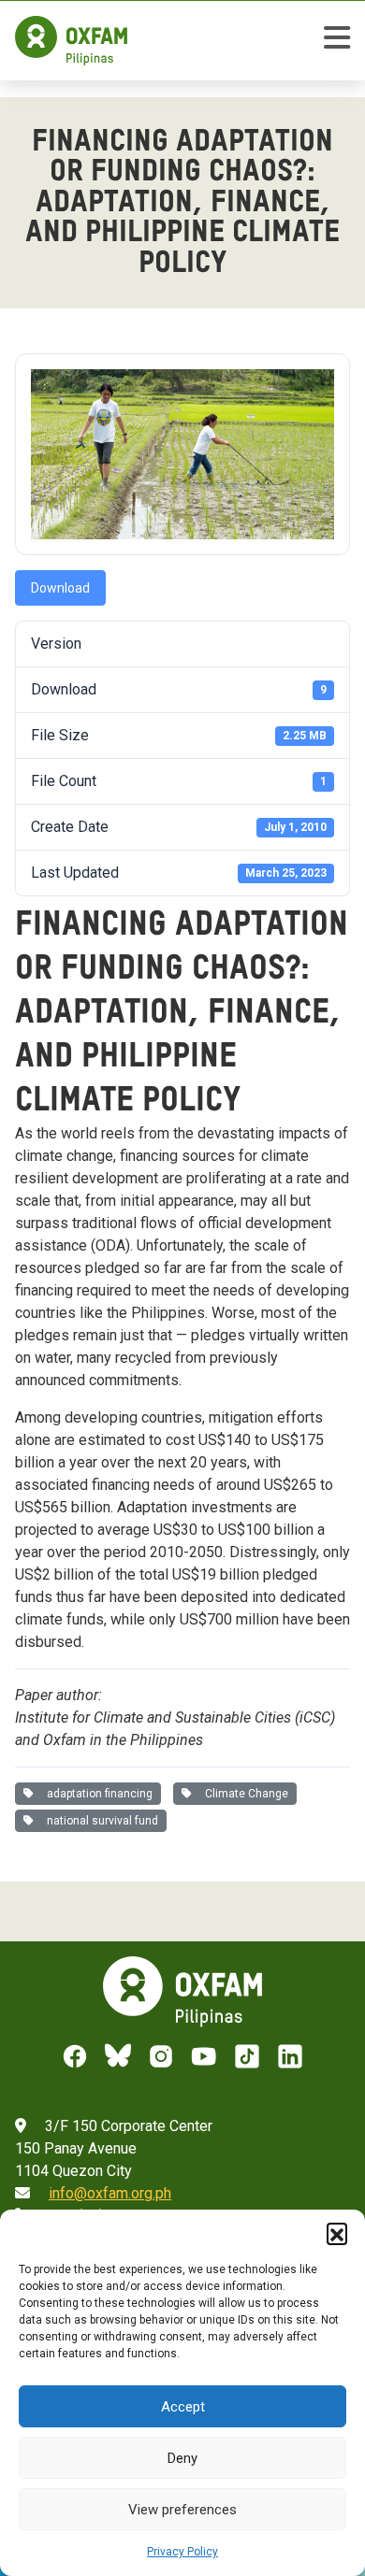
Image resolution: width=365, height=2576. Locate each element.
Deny (182, 2458)
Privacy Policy (182, 2552)
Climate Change (244, 1794)
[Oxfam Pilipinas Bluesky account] (118, 2056)
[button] (337, 2233)
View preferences (182, 2510)
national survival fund (100, 1821)
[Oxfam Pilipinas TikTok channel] (247, 2056)
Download (60, 588)
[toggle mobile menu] (337, 41)
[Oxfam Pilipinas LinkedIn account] (290, 2056)
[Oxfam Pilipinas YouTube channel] (204, 2056)
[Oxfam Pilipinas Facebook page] (75, 2056)
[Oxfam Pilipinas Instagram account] (161, 2056)
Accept (183, 2407)
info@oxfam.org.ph (110, 2193)
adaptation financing (97, 1794)
